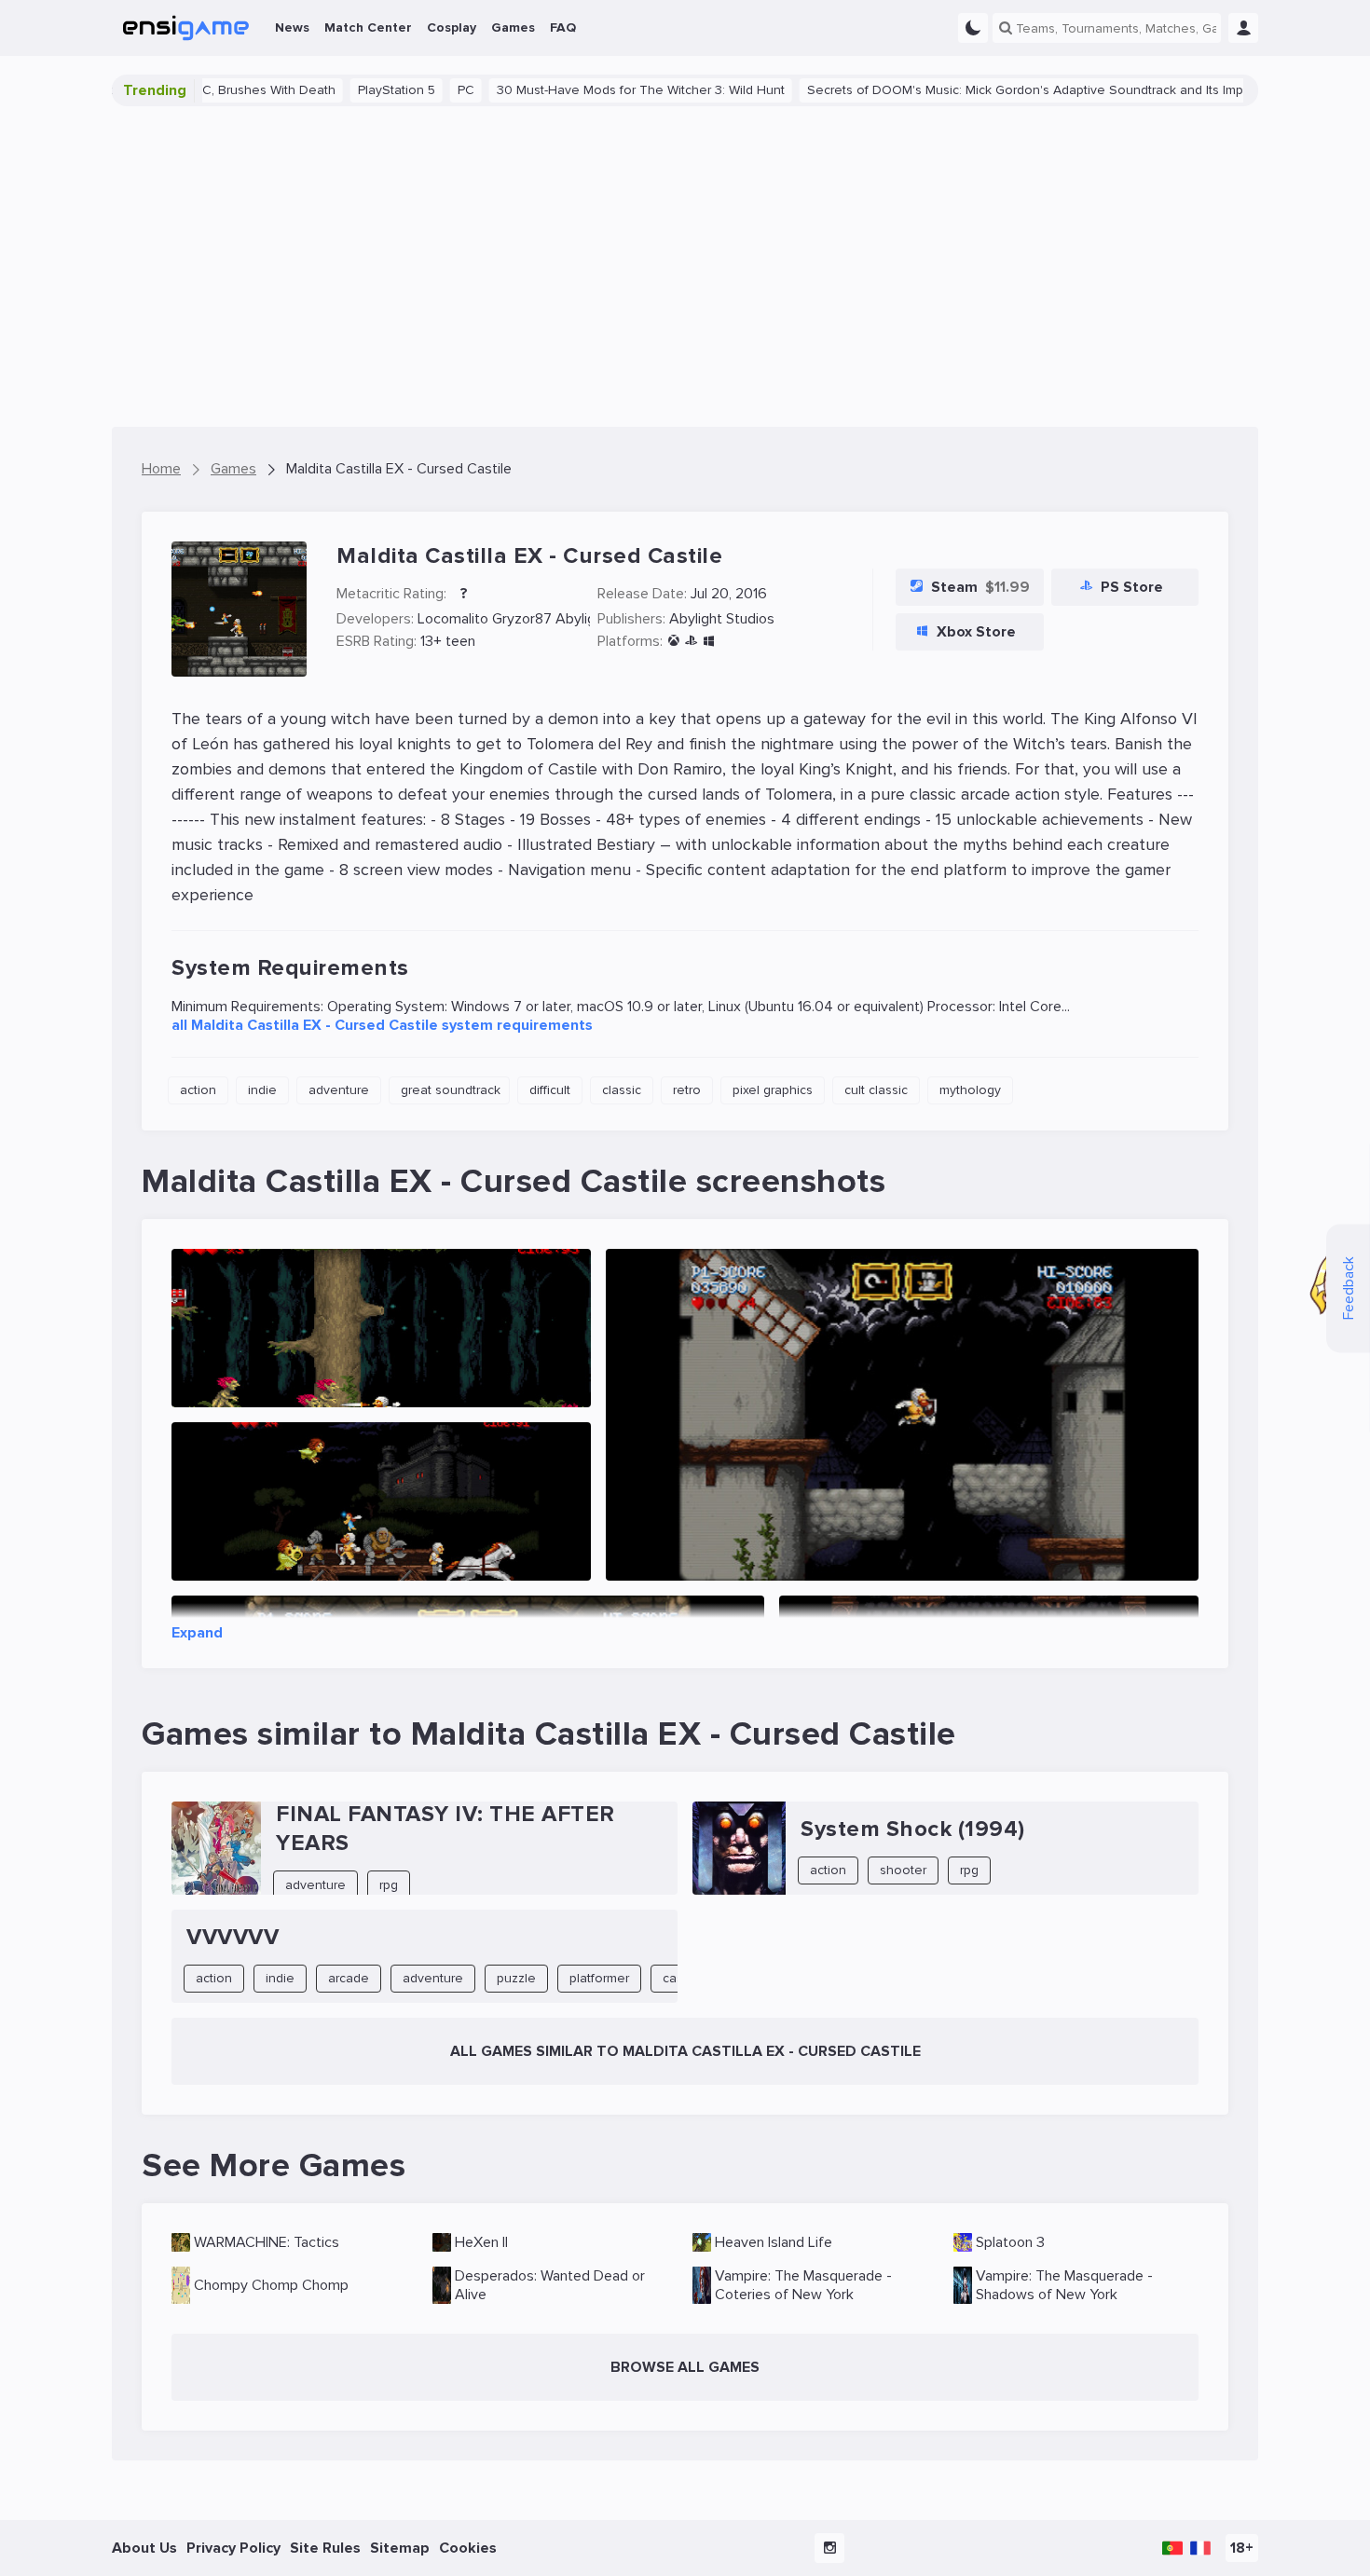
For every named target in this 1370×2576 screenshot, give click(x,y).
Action (198, 1090)
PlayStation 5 (333, 90)
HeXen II (481, 2242)
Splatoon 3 (1010, 2242)
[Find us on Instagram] (829, 2548)
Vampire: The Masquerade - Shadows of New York (1064, 2285)
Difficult (550, 1090)
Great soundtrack (451, 1090)
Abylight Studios (722, 619)
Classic (622, 1090)
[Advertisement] (685, 267)
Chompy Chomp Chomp (271, 2285)
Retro (687, 1090)
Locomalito (453, 619)
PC (403, 90)
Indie (262, 1090)
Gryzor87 (522, 619)
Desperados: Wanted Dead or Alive (550, 2285)
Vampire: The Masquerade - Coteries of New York (803, 2285)
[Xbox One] (673, 642)
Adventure (339, 1090)
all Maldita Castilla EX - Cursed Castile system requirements (382, 1025)
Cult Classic (876, 1090)
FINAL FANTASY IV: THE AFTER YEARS (445, 1829)
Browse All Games (685, 2367)
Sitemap (400, 2548)
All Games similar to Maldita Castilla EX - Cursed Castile (685, 2051)
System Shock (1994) (913, 1829)
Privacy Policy (233, 2548)
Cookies (468, 2548)
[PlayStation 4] (691, 642)
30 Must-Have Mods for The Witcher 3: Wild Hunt (577, 90)
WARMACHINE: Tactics (267, 2242)
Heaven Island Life (774, 2242)
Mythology (970, 1090)
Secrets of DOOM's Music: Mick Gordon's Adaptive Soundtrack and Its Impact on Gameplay (1012, 90)
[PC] (709, 642)
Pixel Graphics (773, 1090)
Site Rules (325, 2548)
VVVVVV (233, 1937)
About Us (144, 2548)
